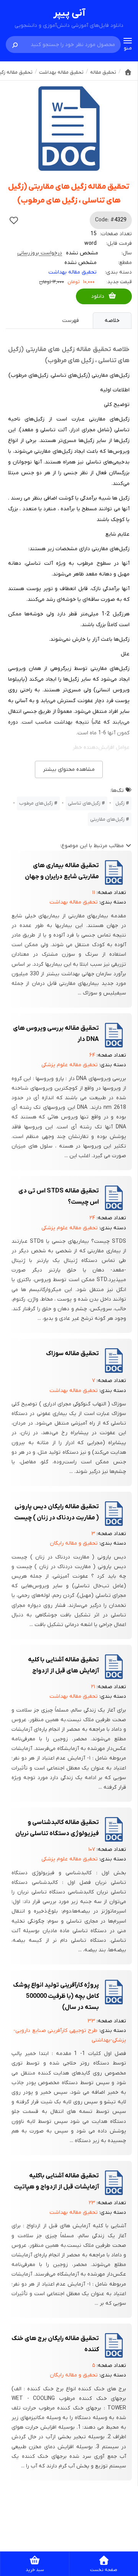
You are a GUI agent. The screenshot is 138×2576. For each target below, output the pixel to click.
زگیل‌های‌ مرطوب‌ (36, 803)
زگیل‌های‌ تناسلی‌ (84, 803)
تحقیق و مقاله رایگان (74, 1543)
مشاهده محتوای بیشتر (69, 769)
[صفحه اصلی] (128, 72)
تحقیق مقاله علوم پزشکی (70, 1065)
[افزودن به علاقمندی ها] (14, 220)
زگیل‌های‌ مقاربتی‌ (107, 819)
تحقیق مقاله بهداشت (72, 272)
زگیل (120, 803)
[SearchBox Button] (15, 45)
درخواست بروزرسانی (40, 253)
